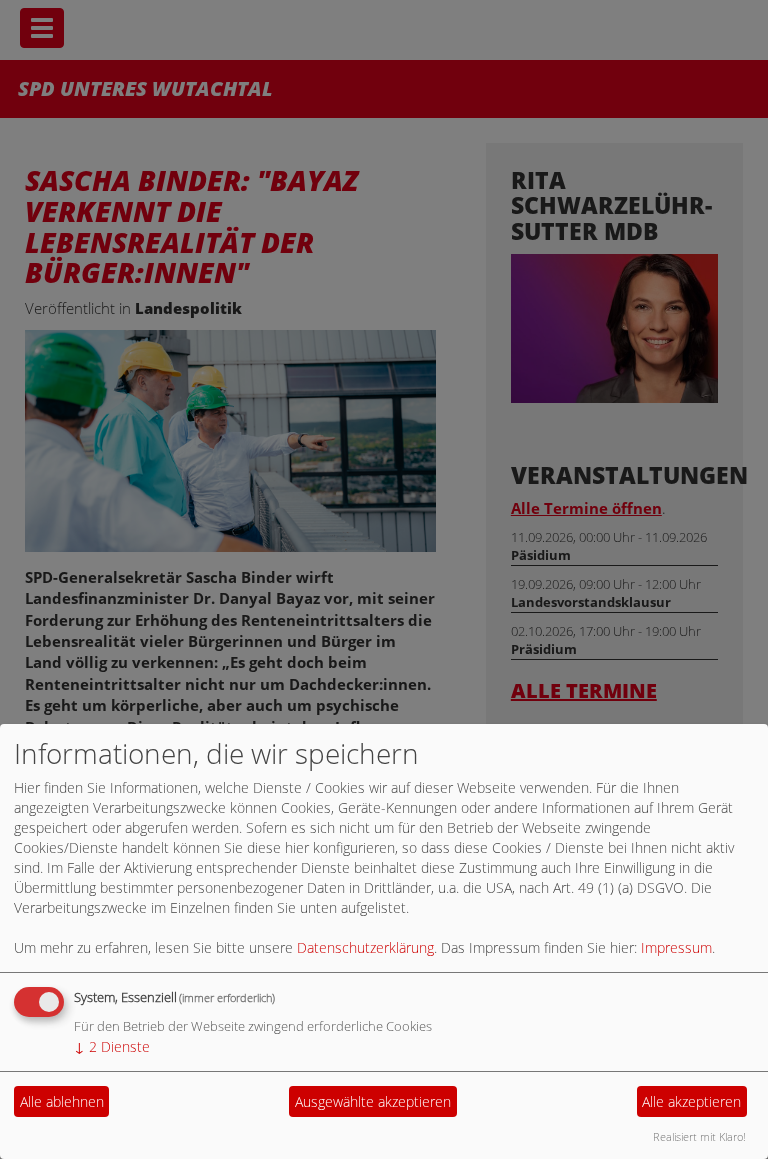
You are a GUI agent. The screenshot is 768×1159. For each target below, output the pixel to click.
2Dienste (112, 1046)
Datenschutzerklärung (365, 947)
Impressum (676, 947)
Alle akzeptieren (691, 1101)
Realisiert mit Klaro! (699, 1136)
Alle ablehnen (62, 1101)
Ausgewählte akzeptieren (373, 1101)
